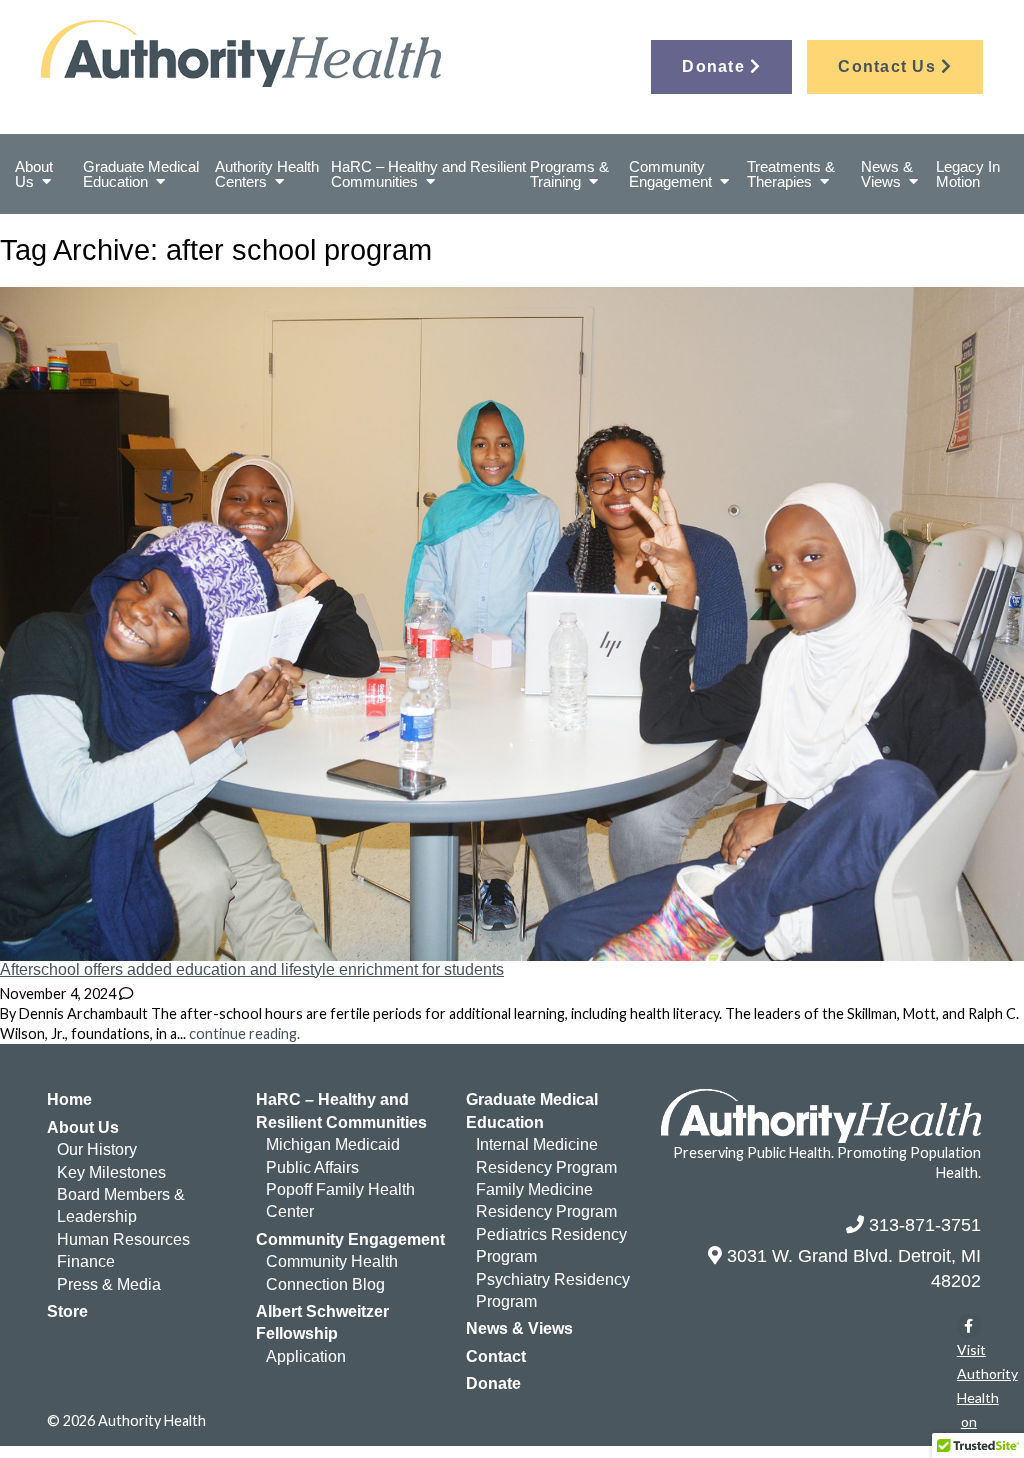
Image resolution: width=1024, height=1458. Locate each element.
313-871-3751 (925, 1225)
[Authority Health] (276, 53)
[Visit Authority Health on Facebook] (969, 1326)
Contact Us (889, 66)
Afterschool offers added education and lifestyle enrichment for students (252, 969)
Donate (716, 66)
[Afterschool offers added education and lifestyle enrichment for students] (512, 949)
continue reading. (244, 1033)
